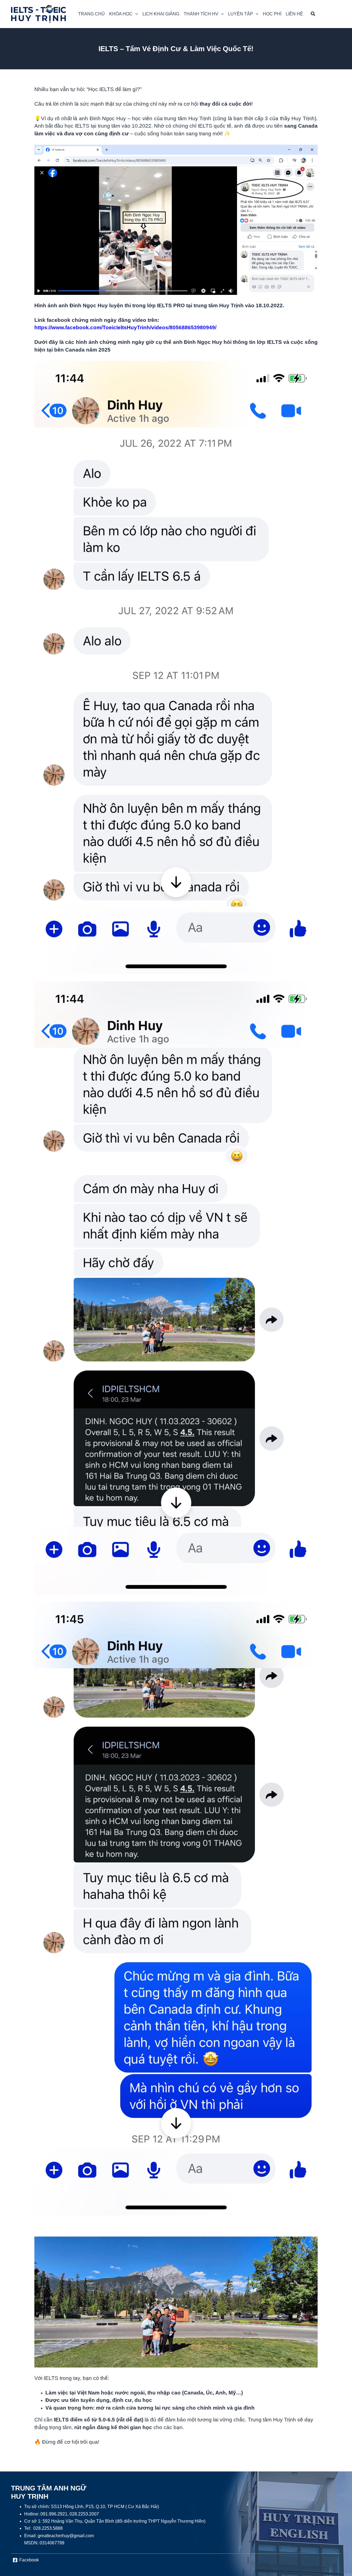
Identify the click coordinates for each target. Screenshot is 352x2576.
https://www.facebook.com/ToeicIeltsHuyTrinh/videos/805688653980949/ (125, 327)
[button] (124, 14)
